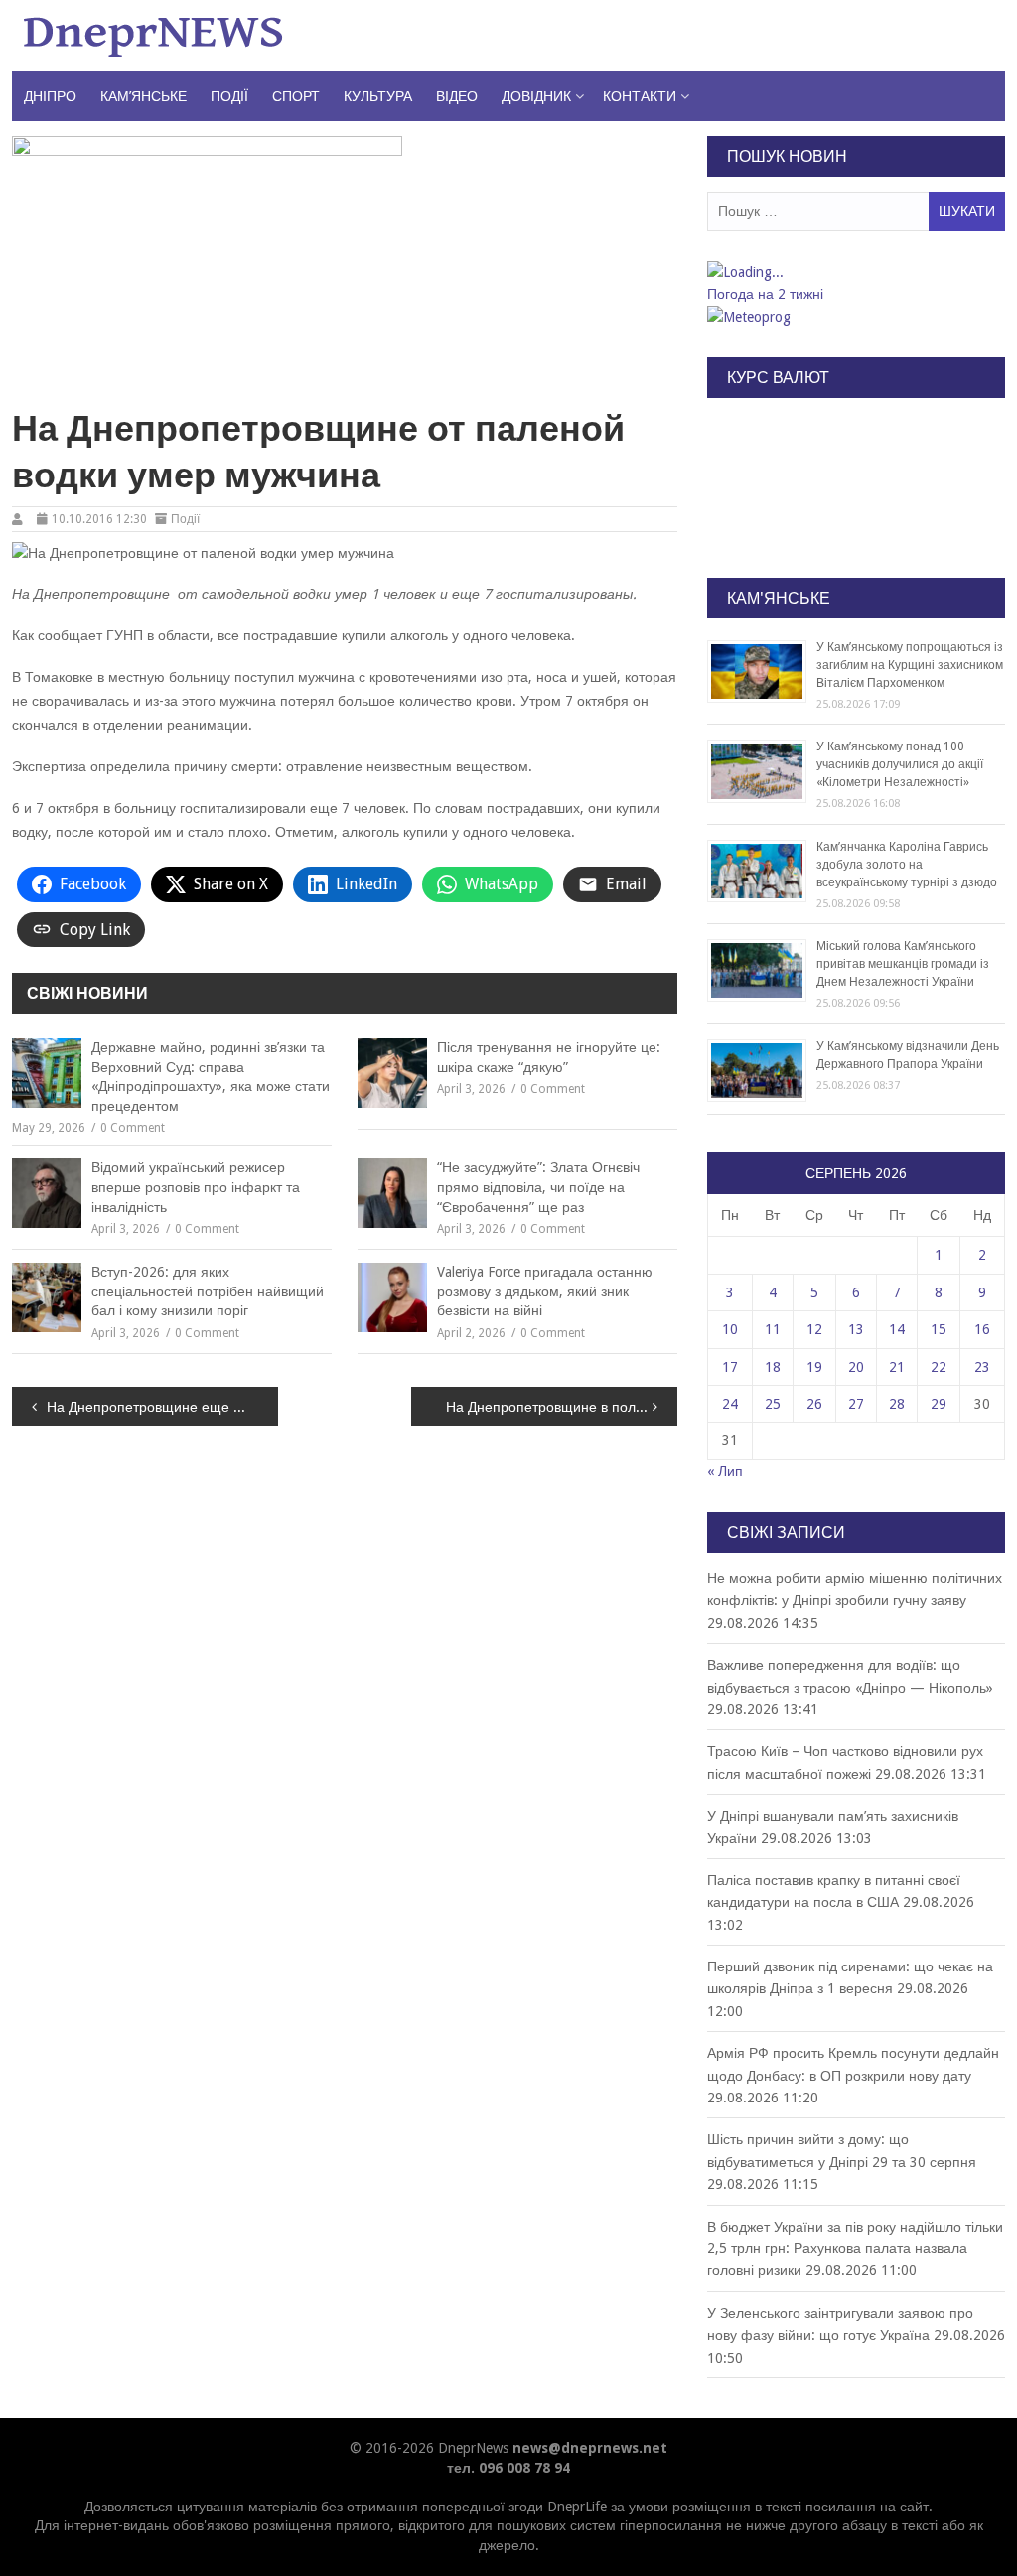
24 (730, 1404)
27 (856, 1404)
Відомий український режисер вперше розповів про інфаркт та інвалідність (196, 1187)
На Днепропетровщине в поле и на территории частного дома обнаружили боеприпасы (562, 1407)
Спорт (296, 96)
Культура (378, 96)
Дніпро (50, 96)
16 (982, 1329)
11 (773, 1329)
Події (229, 96)
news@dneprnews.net (590, 2448)
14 (897, 1329)
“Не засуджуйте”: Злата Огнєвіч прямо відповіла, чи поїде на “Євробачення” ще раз (538, 1187)
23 (982, 1367)
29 (939, 1404)
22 (939, 1367)
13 (856, 1329)
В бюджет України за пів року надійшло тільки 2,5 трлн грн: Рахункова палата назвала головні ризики (855, 2249)
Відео (457, 96)
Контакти (640, 96)
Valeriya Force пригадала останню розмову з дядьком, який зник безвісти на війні (545, 1291)
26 (814, 1404)
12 (814, 1329)
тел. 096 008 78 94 (508, 2468)
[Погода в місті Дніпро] (855, 272)
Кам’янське (144, 96)
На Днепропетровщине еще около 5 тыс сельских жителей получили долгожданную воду (162, 1407)
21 (897, 1367)
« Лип (725, 1471)
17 (730, 1367)
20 (856, 1367)
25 (773, 1404)
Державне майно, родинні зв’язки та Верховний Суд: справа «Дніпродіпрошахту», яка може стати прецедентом (211, 1077)
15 (939, 1329)
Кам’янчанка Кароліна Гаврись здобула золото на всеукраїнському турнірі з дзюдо (907, 865)
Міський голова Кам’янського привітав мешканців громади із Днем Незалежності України (903, 964)
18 (773, 1367)
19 (814, 1367)
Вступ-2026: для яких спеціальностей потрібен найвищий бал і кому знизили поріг (208, 1291)
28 (897, 1404)
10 (730, 1329)
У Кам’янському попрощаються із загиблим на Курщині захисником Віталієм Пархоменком (910, 665)
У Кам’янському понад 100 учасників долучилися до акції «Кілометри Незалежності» (900, 764)
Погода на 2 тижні (765, 294)
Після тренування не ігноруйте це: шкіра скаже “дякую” (549, 1057)
